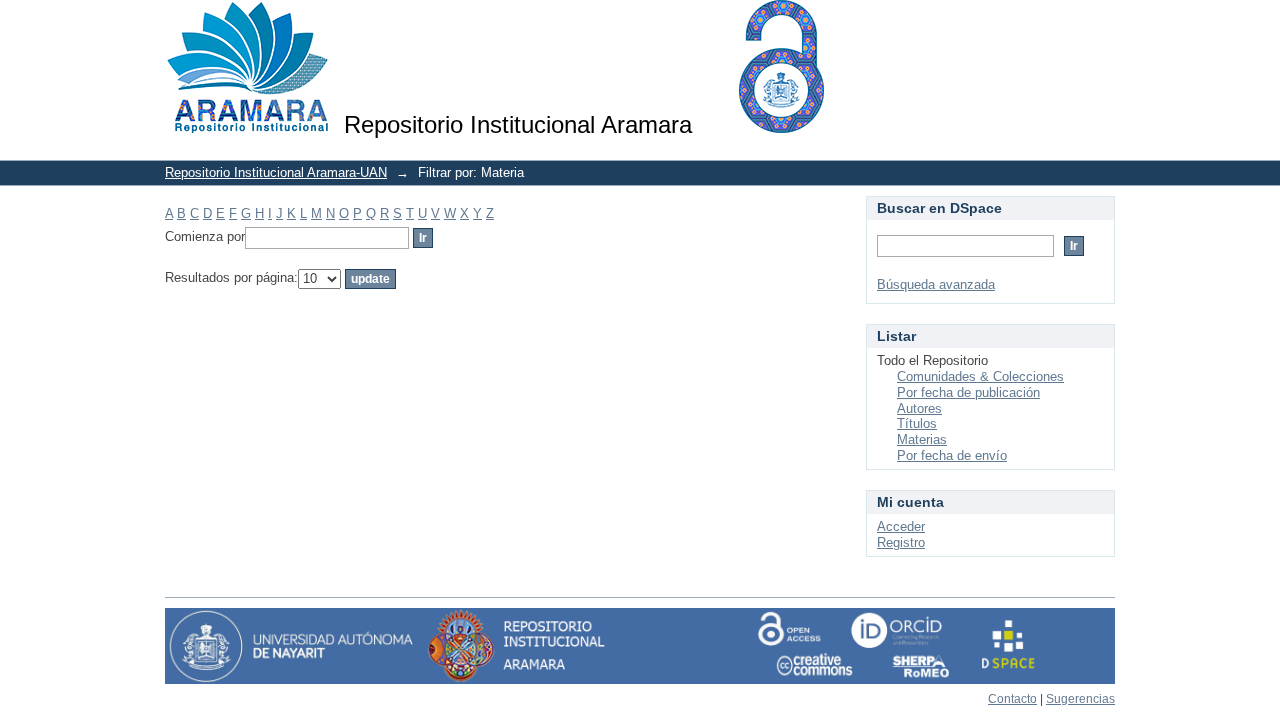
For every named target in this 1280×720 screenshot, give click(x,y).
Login (1099, 24)
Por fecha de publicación (968, 392)
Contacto (1012, 699)
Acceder (901, 526)
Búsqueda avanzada (936, 284)
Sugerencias (1080, 699)
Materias (922, 439)
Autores (919, 408)
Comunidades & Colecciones (980, 376)
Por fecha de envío (952, 455)
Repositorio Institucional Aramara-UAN (276, 172)
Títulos (917, 423)
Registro (901, 542)
